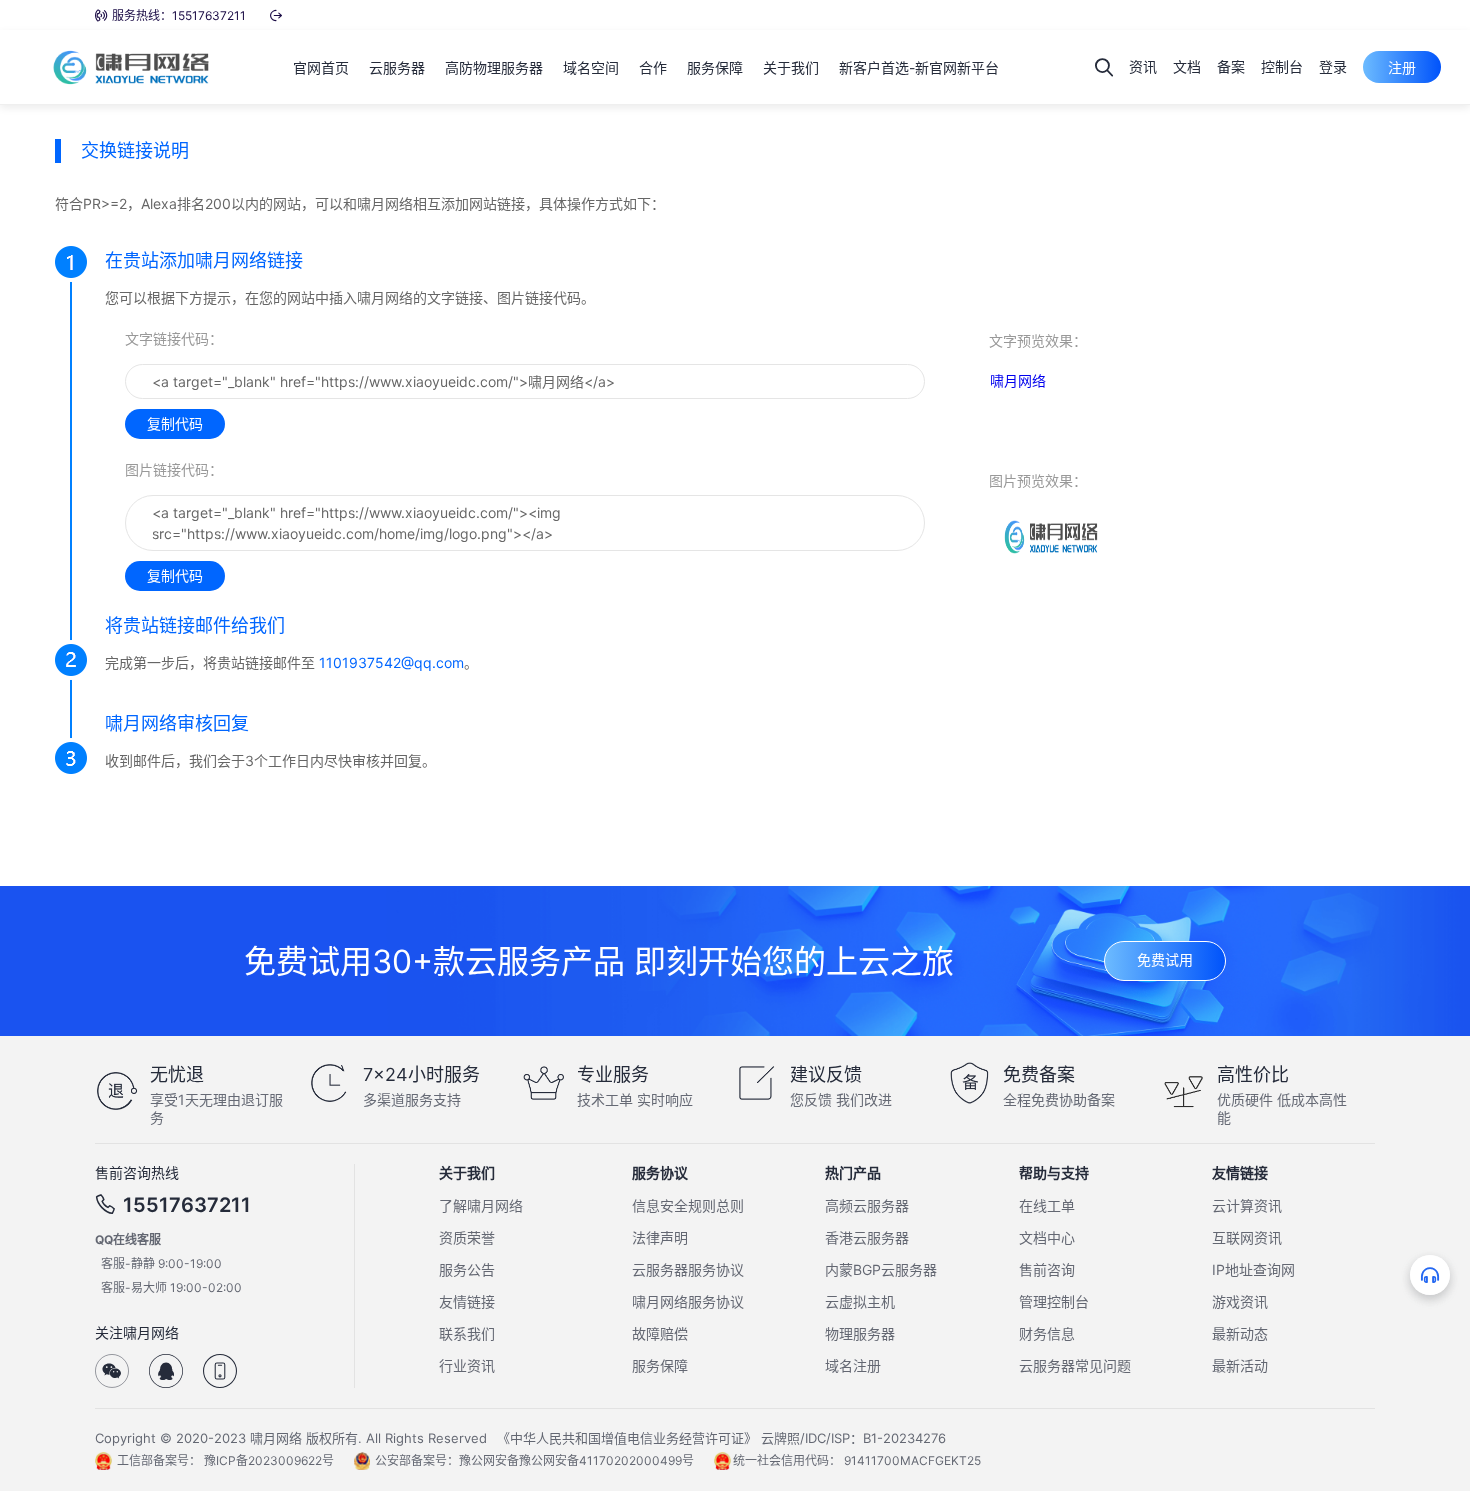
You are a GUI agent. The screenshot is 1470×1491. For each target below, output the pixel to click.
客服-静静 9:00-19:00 (161, 1263)
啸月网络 (1018, 380)
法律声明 (660, 1237)
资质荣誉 (467, 1237)
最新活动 (1240, 1365)
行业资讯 (467, 1365)
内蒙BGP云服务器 (881, 1269)
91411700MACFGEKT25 (912, 1460)
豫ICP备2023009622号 (269, 1460)
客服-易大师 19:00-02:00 (171, 1287)
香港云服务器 (867, 1237)
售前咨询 (1047, 1269)
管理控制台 (1054, 1301)
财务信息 (1047, 1333)
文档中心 (1047, 1237)
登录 (1333, 66)
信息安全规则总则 (688, 1205)
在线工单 (1047, 1205)
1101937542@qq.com (391, 662)
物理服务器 (860, 1333)
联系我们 (467, 1333)
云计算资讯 (1247, 1205)
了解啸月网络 (481, 1205)
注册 (1402, 67)
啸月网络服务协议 (688, 1301)
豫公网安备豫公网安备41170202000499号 (576, 1460)
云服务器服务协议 (688, 1269)
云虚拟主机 (860, 1301)
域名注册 (853, 1365)
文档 (1187, 66)
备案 (1231, 66)
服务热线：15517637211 (179, 15)
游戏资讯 (1240, 1301)
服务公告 (467, 1269)
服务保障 (660, 1365)
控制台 (1282, 66)
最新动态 (1240, 1333)
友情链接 (467, 1301)
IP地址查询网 (1253, 1269)
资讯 (1143, 66)
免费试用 (1165, 959)
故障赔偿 (660, 1333)
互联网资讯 (1247, 1237)
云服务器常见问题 (1075, 1365)
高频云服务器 (867, 1205)
